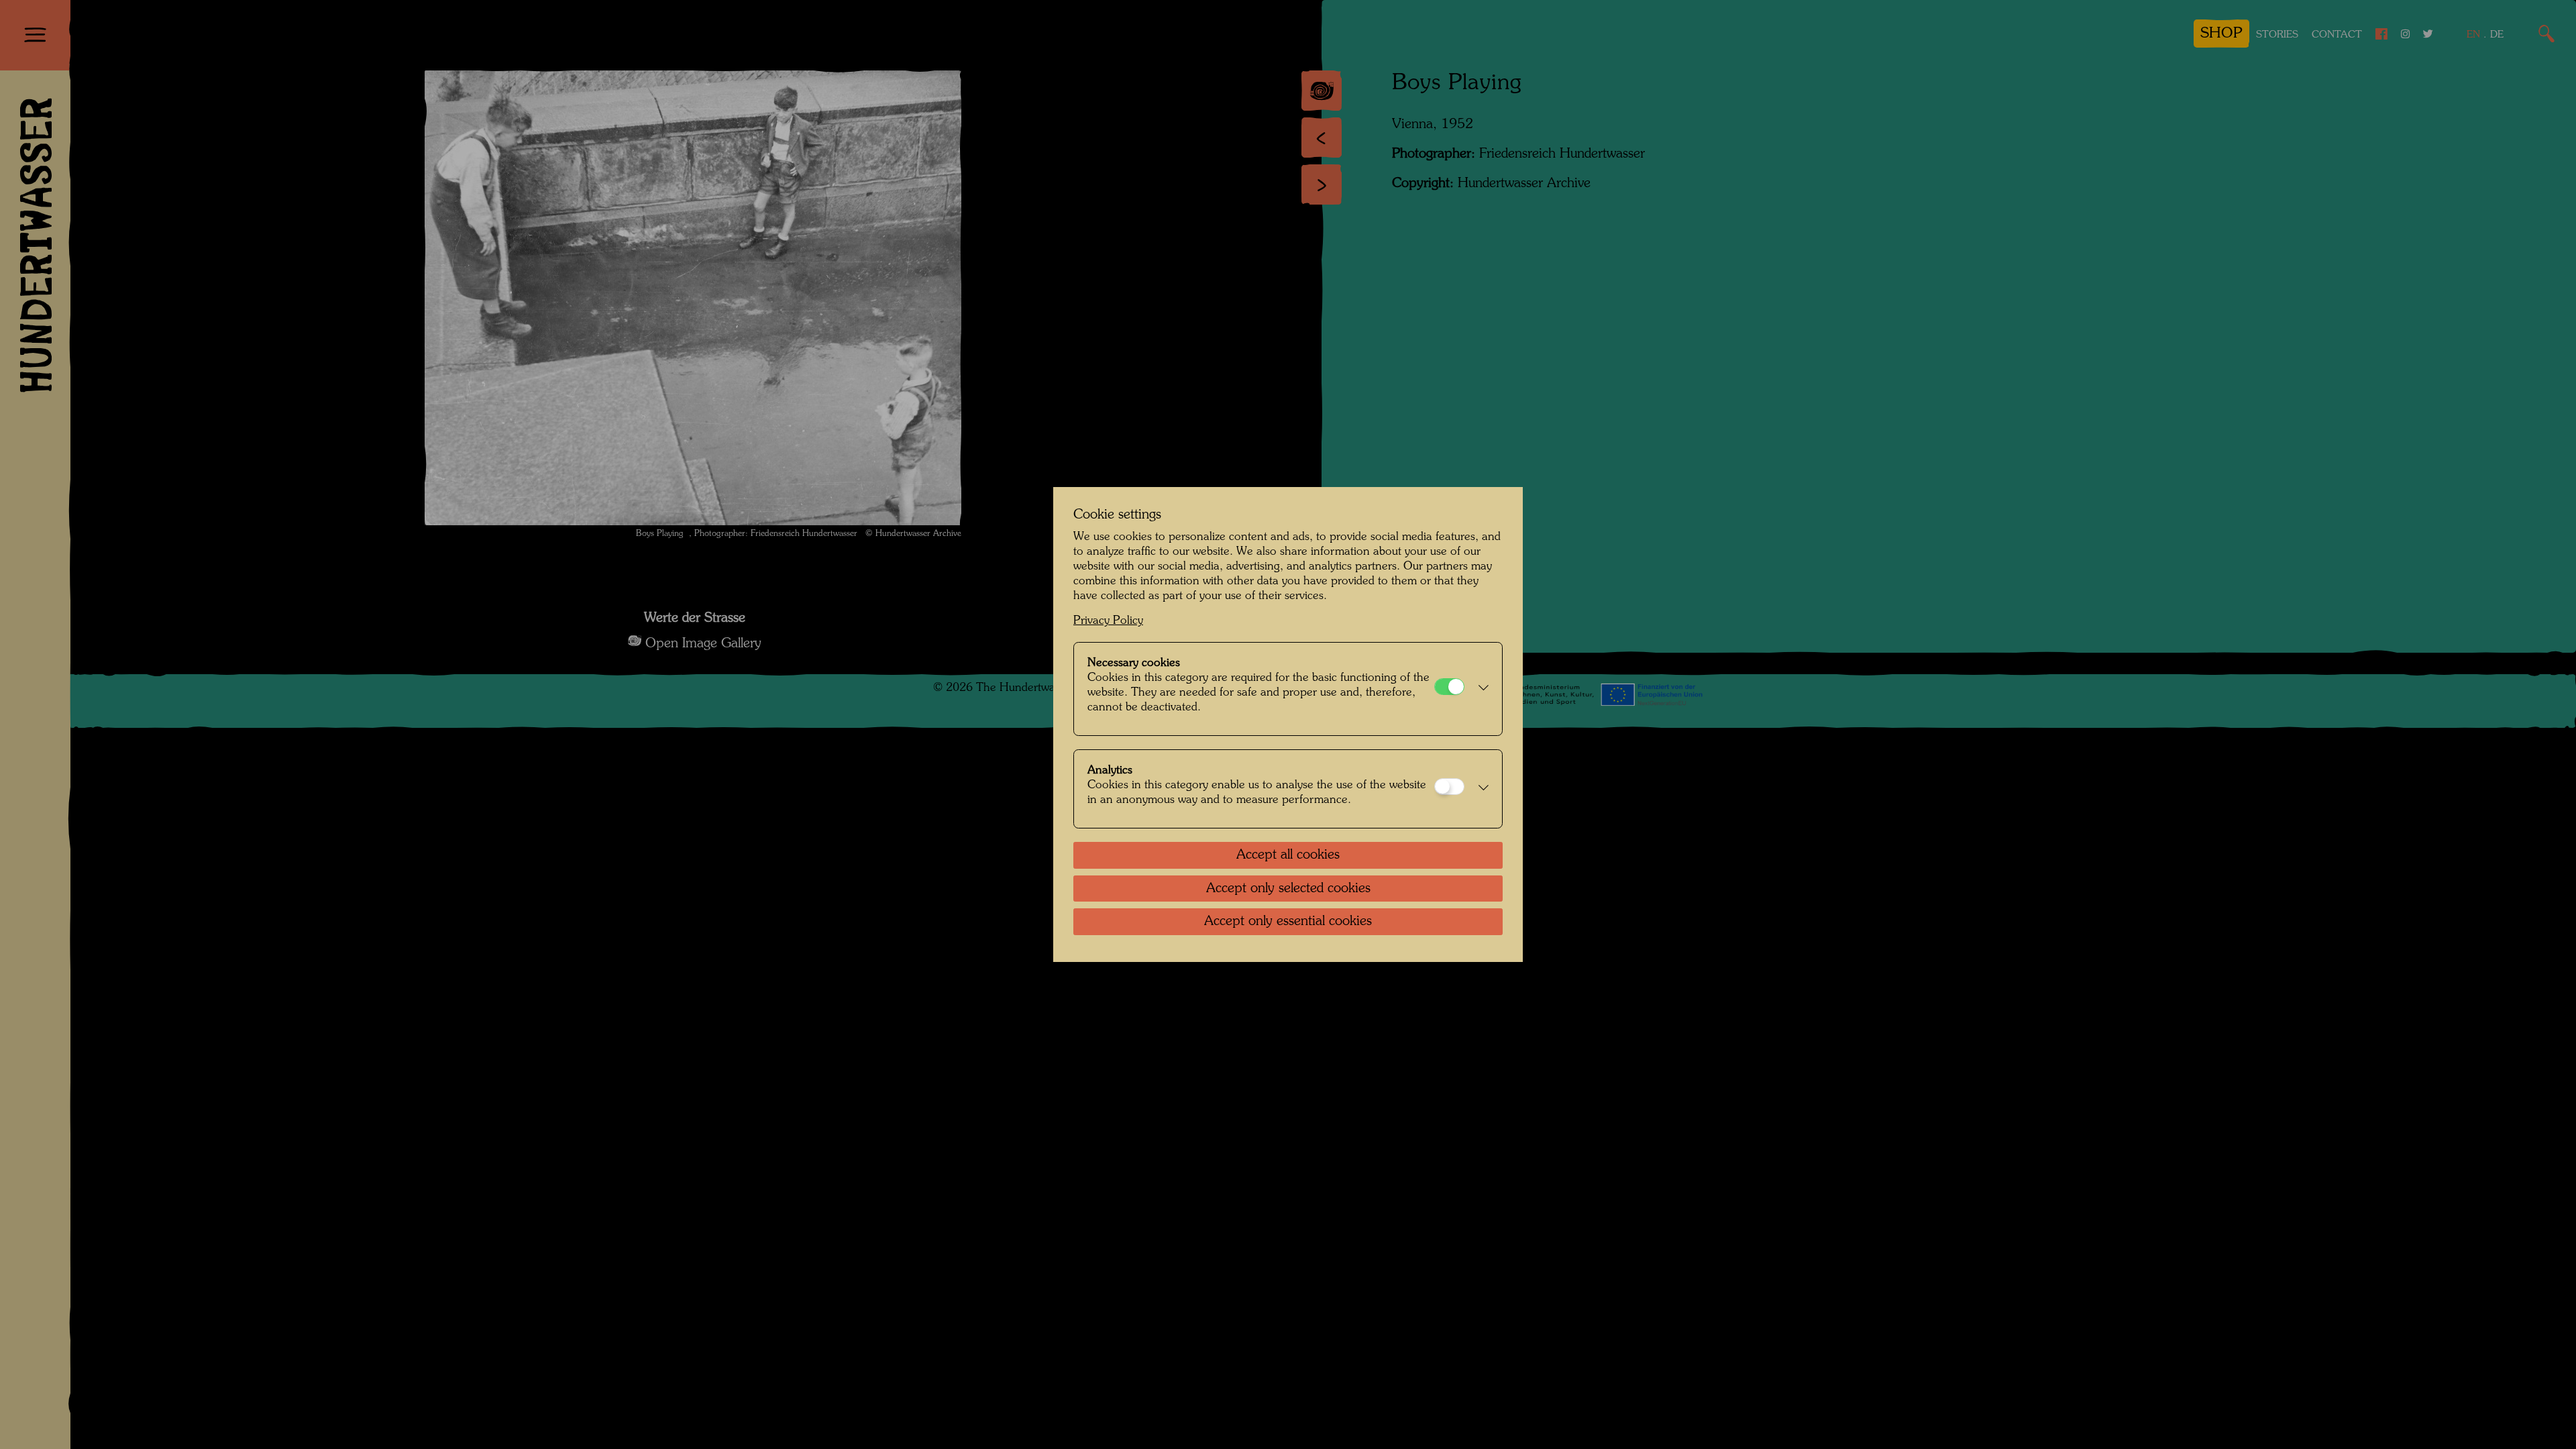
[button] (1480, 689)
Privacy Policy (1108, 621)
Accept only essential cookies (1288, 922)
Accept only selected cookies (1288, 889)
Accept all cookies (1288, 855)
